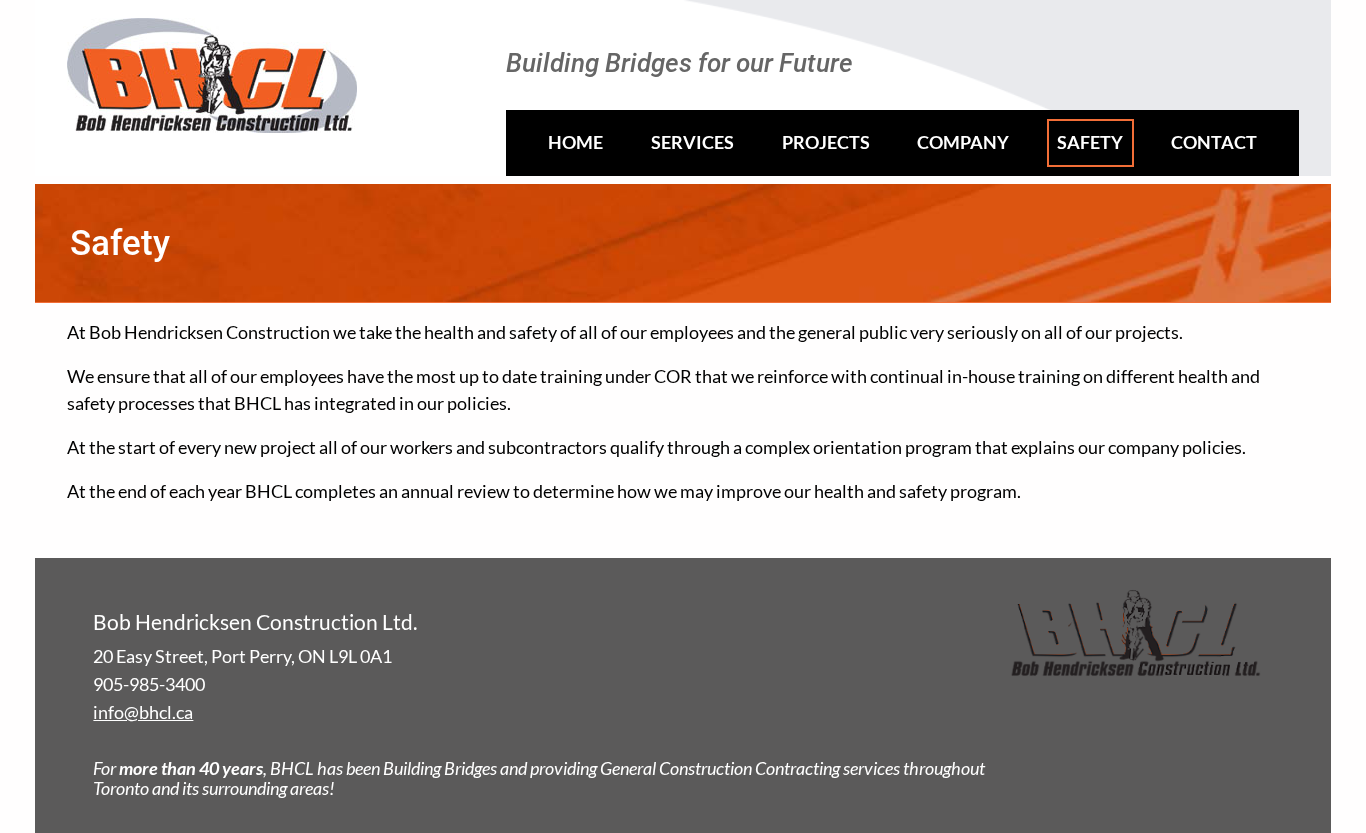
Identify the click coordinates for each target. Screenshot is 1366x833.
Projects (826, 142)
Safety (1090, 142)
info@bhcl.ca (143, 712)
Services (692, 142)
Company (963, 142)
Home (575, 142)
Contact (1214, 142)
